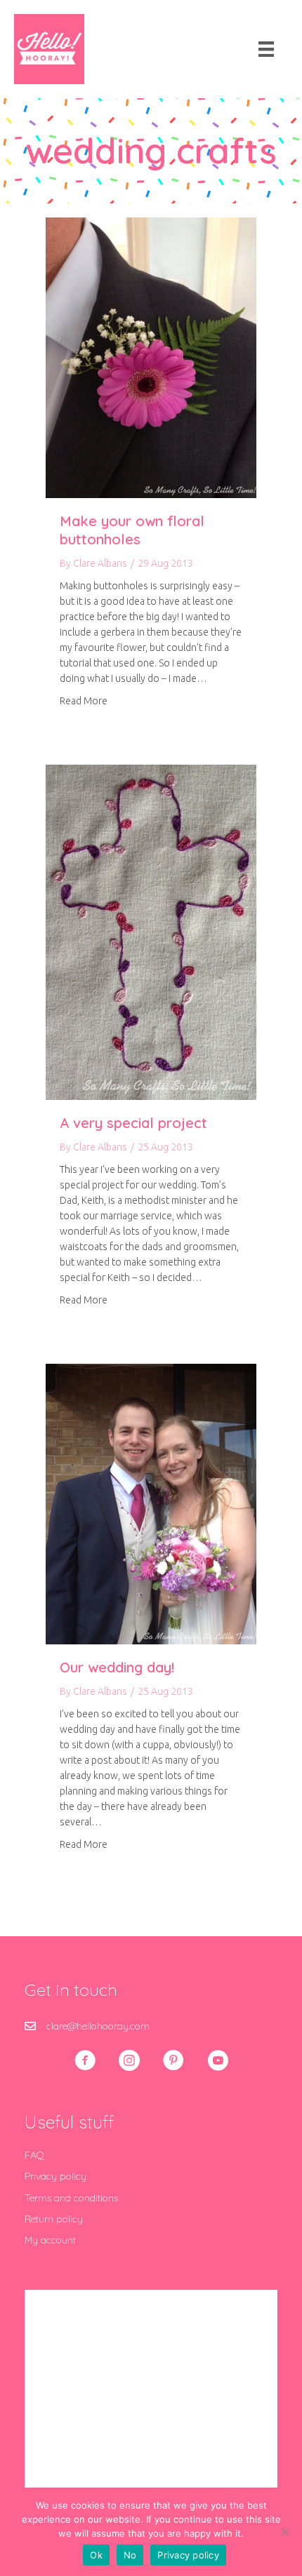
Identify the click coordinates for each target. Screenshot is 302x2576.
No (130, 2555)
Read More (84, 700)
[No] (284, 2532)
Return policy (54, 2219)
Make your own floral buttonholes (132, 530)
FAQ (34, 2155)
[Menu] (266, 49)
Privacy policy (55, 2176)
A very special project (133, 1123)
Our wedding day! (117, 1667)
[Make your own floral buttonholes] (151, 357)
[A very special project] (151, 932)
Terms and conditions (71, 2198)
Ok (96, 2555)
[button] (85, 2060)
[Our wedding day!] (151, 1503)
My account (50, 2240)
